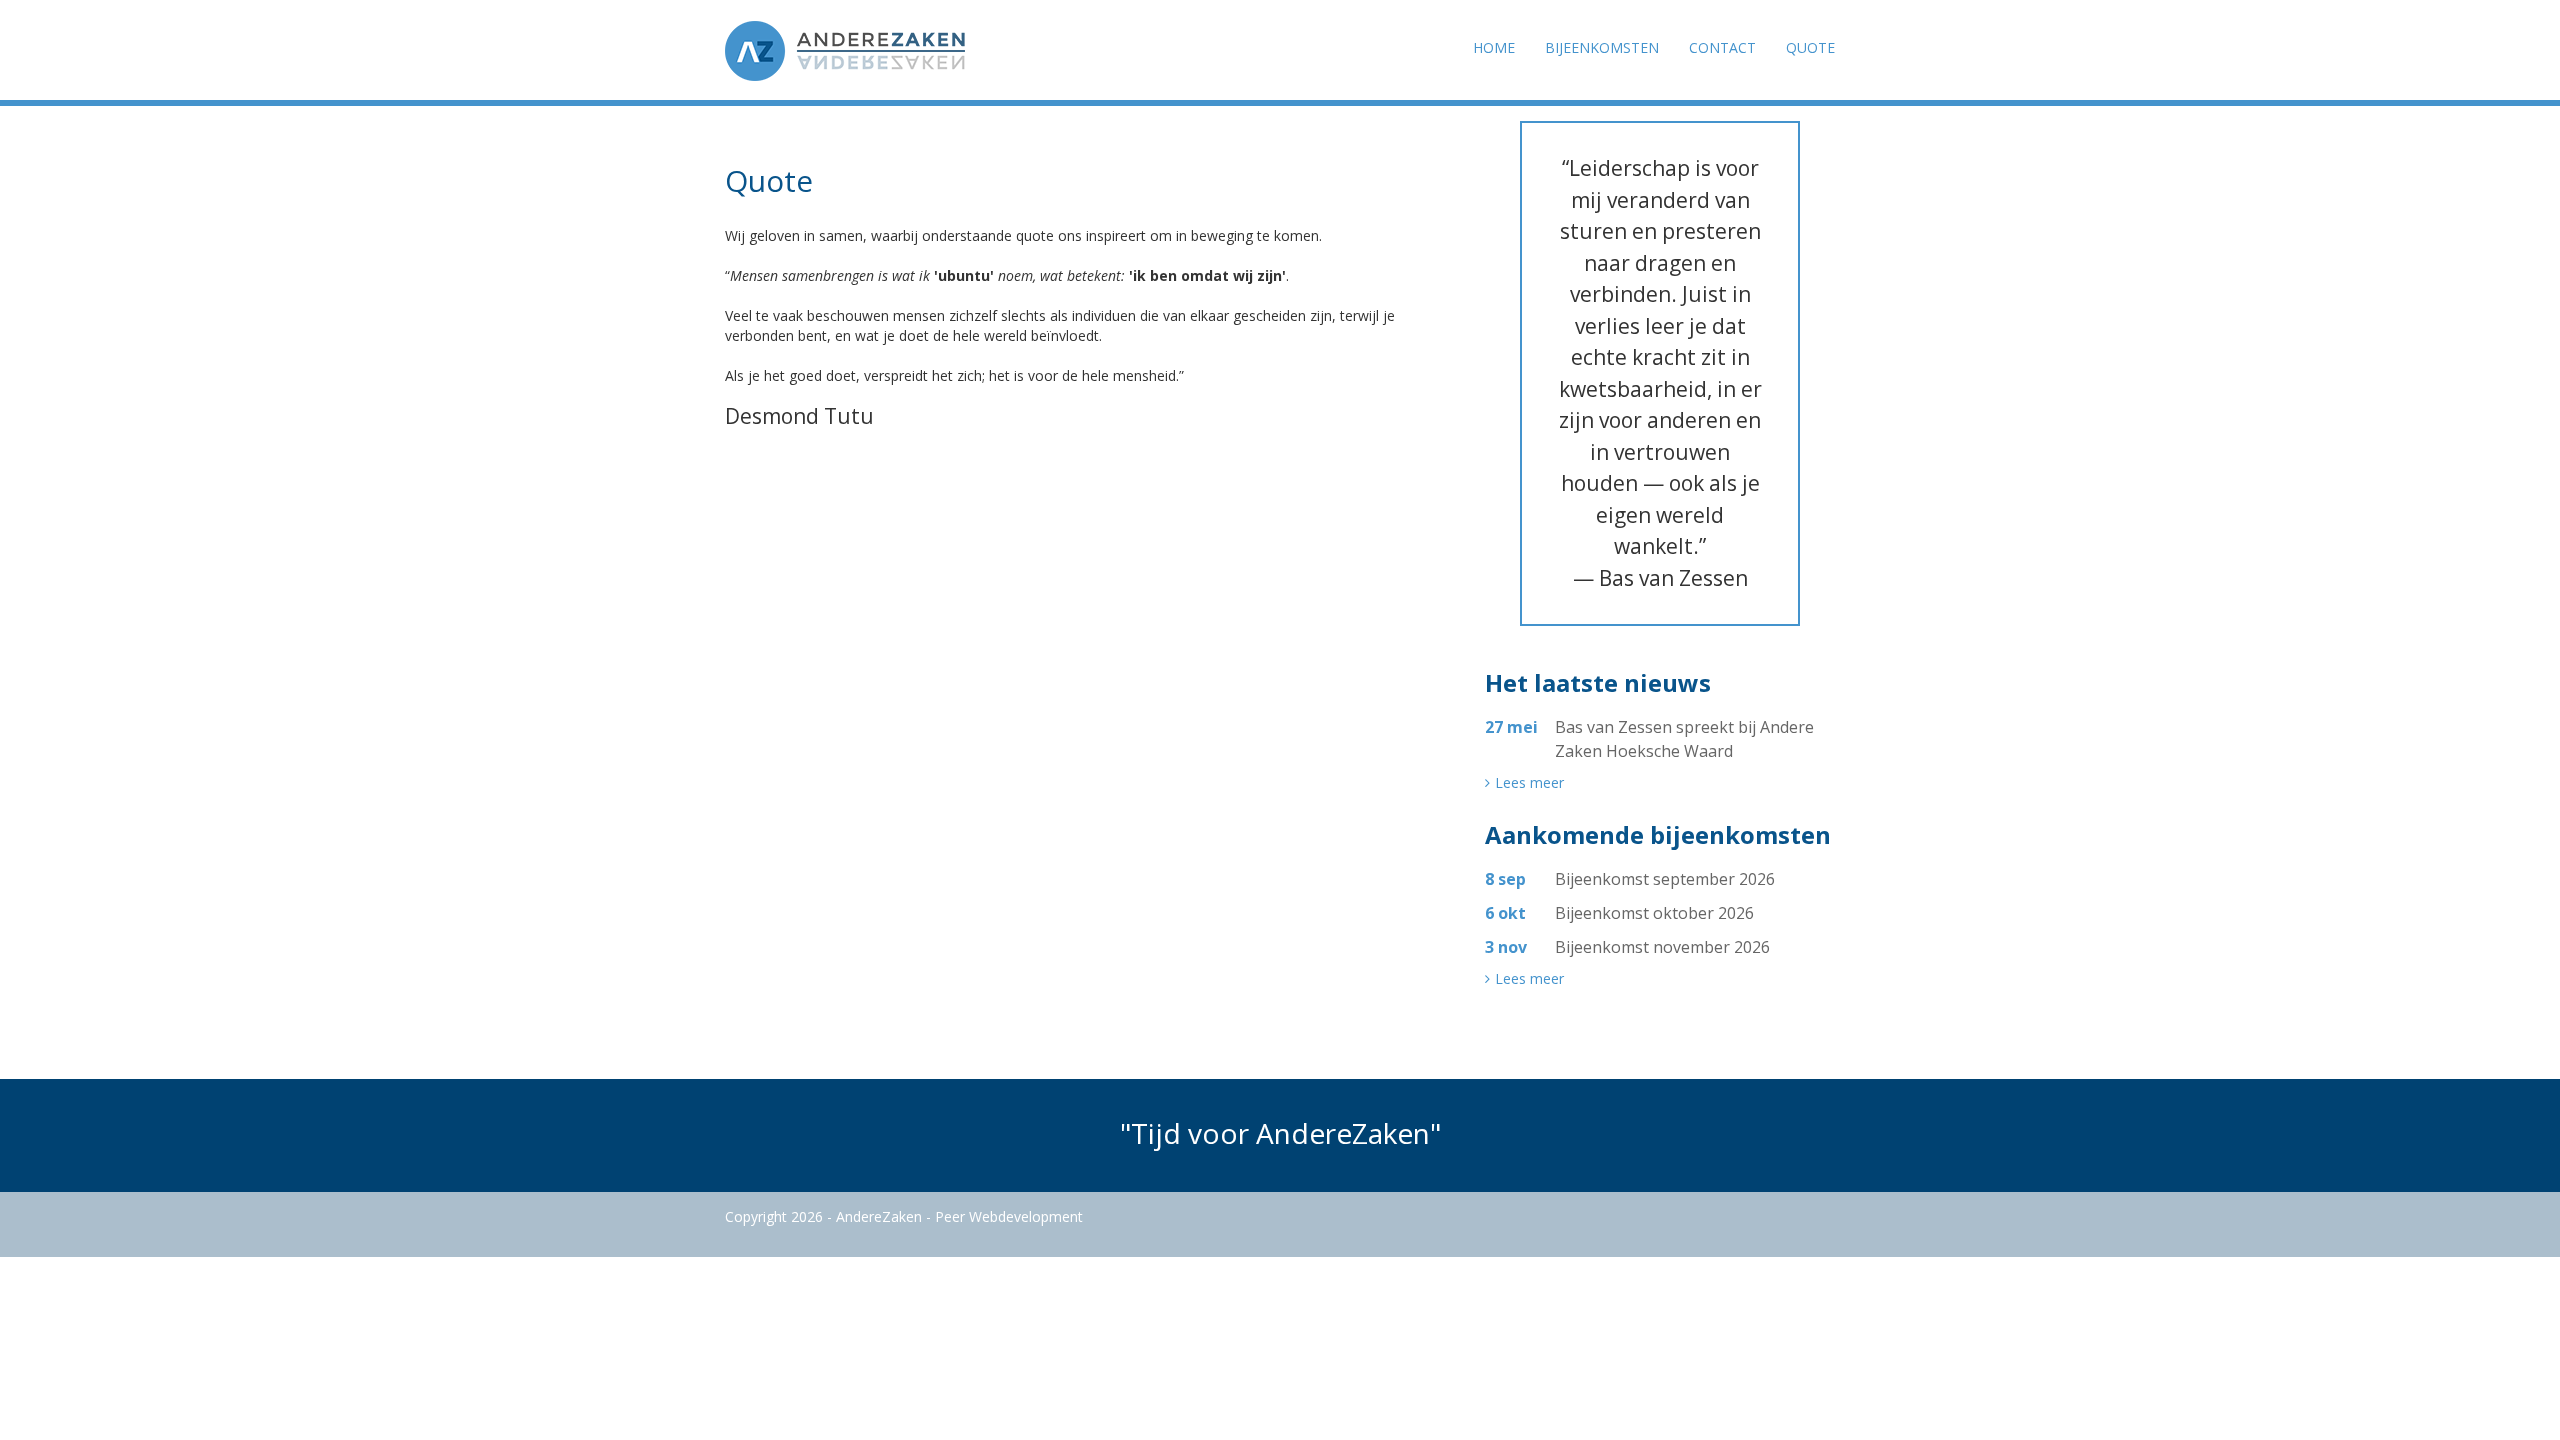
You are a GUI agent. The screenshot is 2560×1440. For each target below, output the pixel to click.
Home (1494, 47)
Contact (1722, 47)
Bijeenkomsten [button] (1602, 47)
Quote (1810, 47)
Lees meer (1529, 783)
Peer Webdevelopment (1009, 1216)
